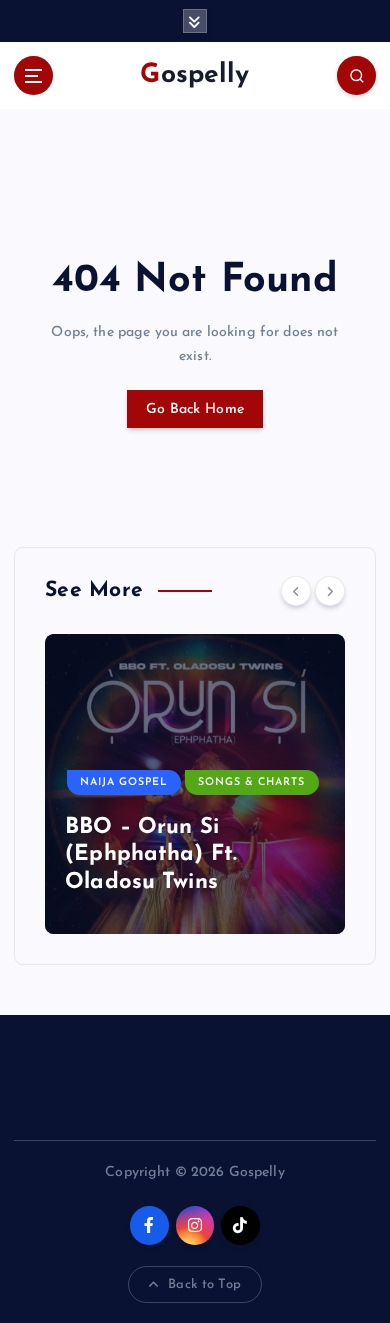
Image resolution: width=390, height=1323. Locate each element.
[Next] (330, 591)
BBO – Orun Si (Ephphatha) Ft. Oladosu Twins (151, 855)
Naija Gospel (124, 782)
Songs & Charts (251, 782)
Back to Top (204, 1284)
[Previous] (296, 591)
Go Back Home (195, 409)
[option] (195, 784)
